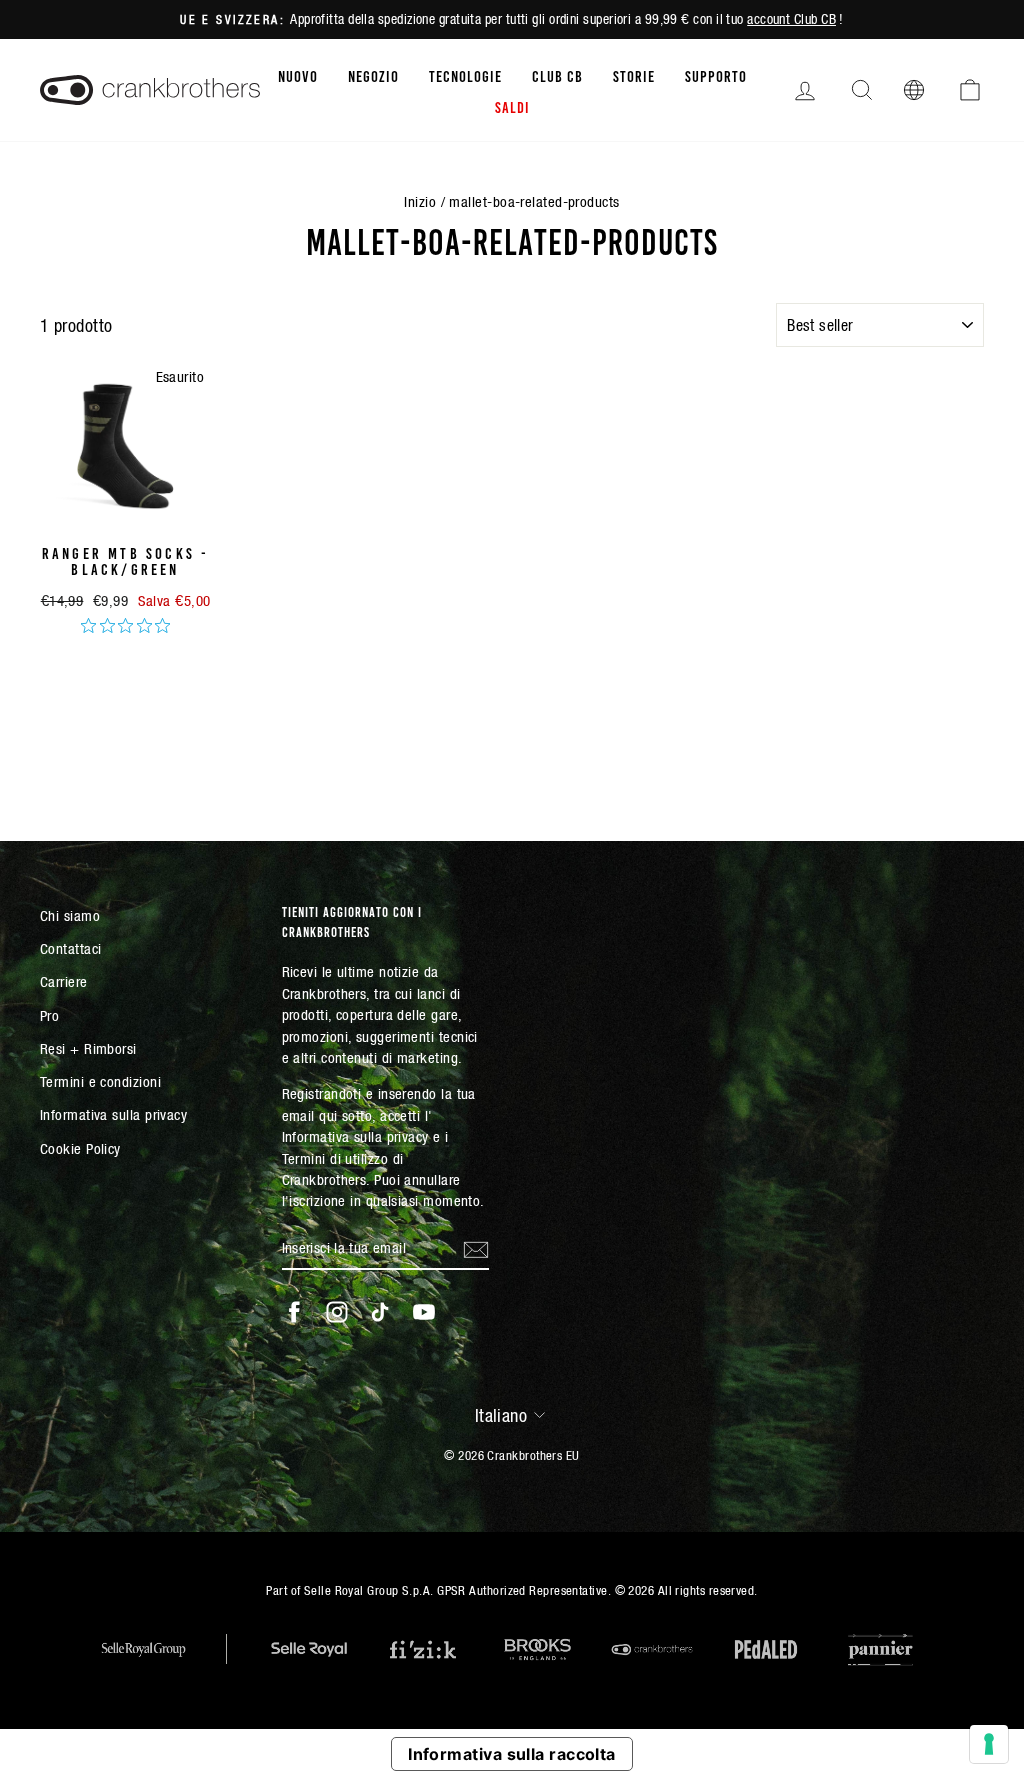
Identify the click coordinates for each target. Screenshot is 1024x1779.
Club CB (557, 75)
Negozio (373, 75)
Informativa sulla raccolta (512, 1754)
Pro (49, 1015)
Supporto (716, 75)
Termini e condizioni (100, 1081)
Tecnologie (465, 75)
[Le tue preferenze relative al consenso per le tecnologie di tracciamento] (989, 1744)
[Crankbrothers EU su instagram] (337, 1312)
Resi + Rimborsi (88, 1048)
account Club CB (791, 19)
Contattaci (71, 948)
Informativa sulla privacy (113, 1114)
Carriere (64, 981)
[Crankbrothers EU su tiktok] (380, 1312)
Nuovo (298, 75)
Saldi (512, 106)
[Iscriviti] (476, 1248)
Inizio (420, 201)
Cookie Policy (80, 1148)
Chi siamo (70, 915)
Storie (634, 75)
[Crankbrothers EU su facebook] (294, 1312)
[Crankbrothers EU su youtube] (424, 1312)
